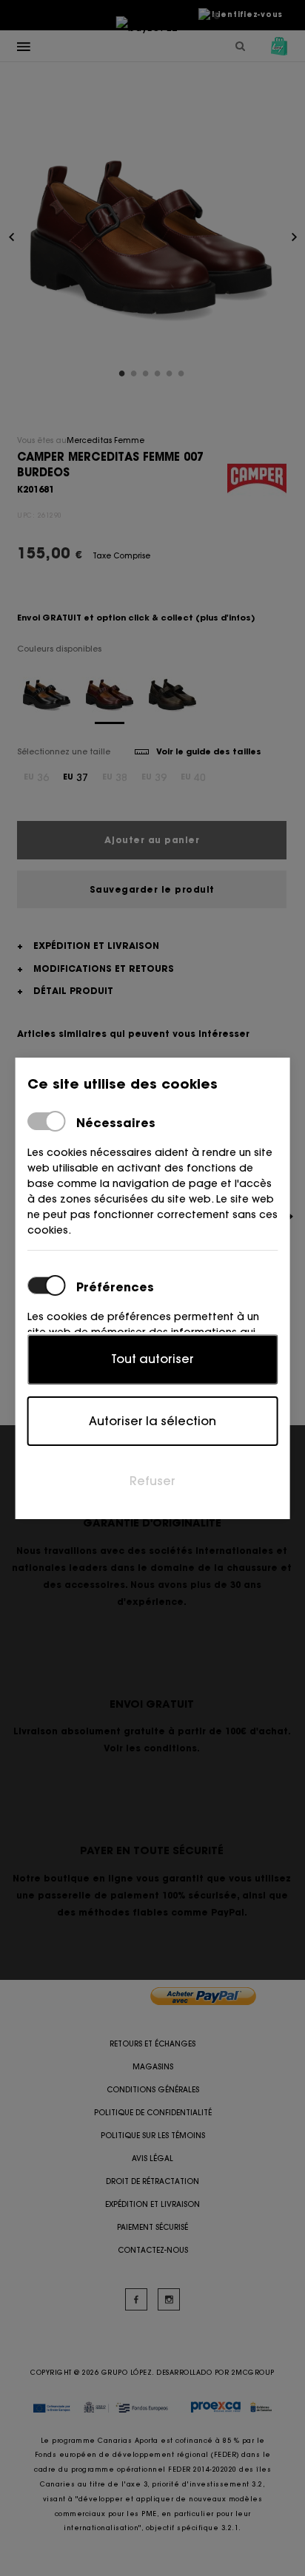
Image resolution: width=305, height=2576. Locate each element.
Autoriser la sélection (152, 1421)
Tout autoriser (152, 1359)
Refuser (152, 1481)
